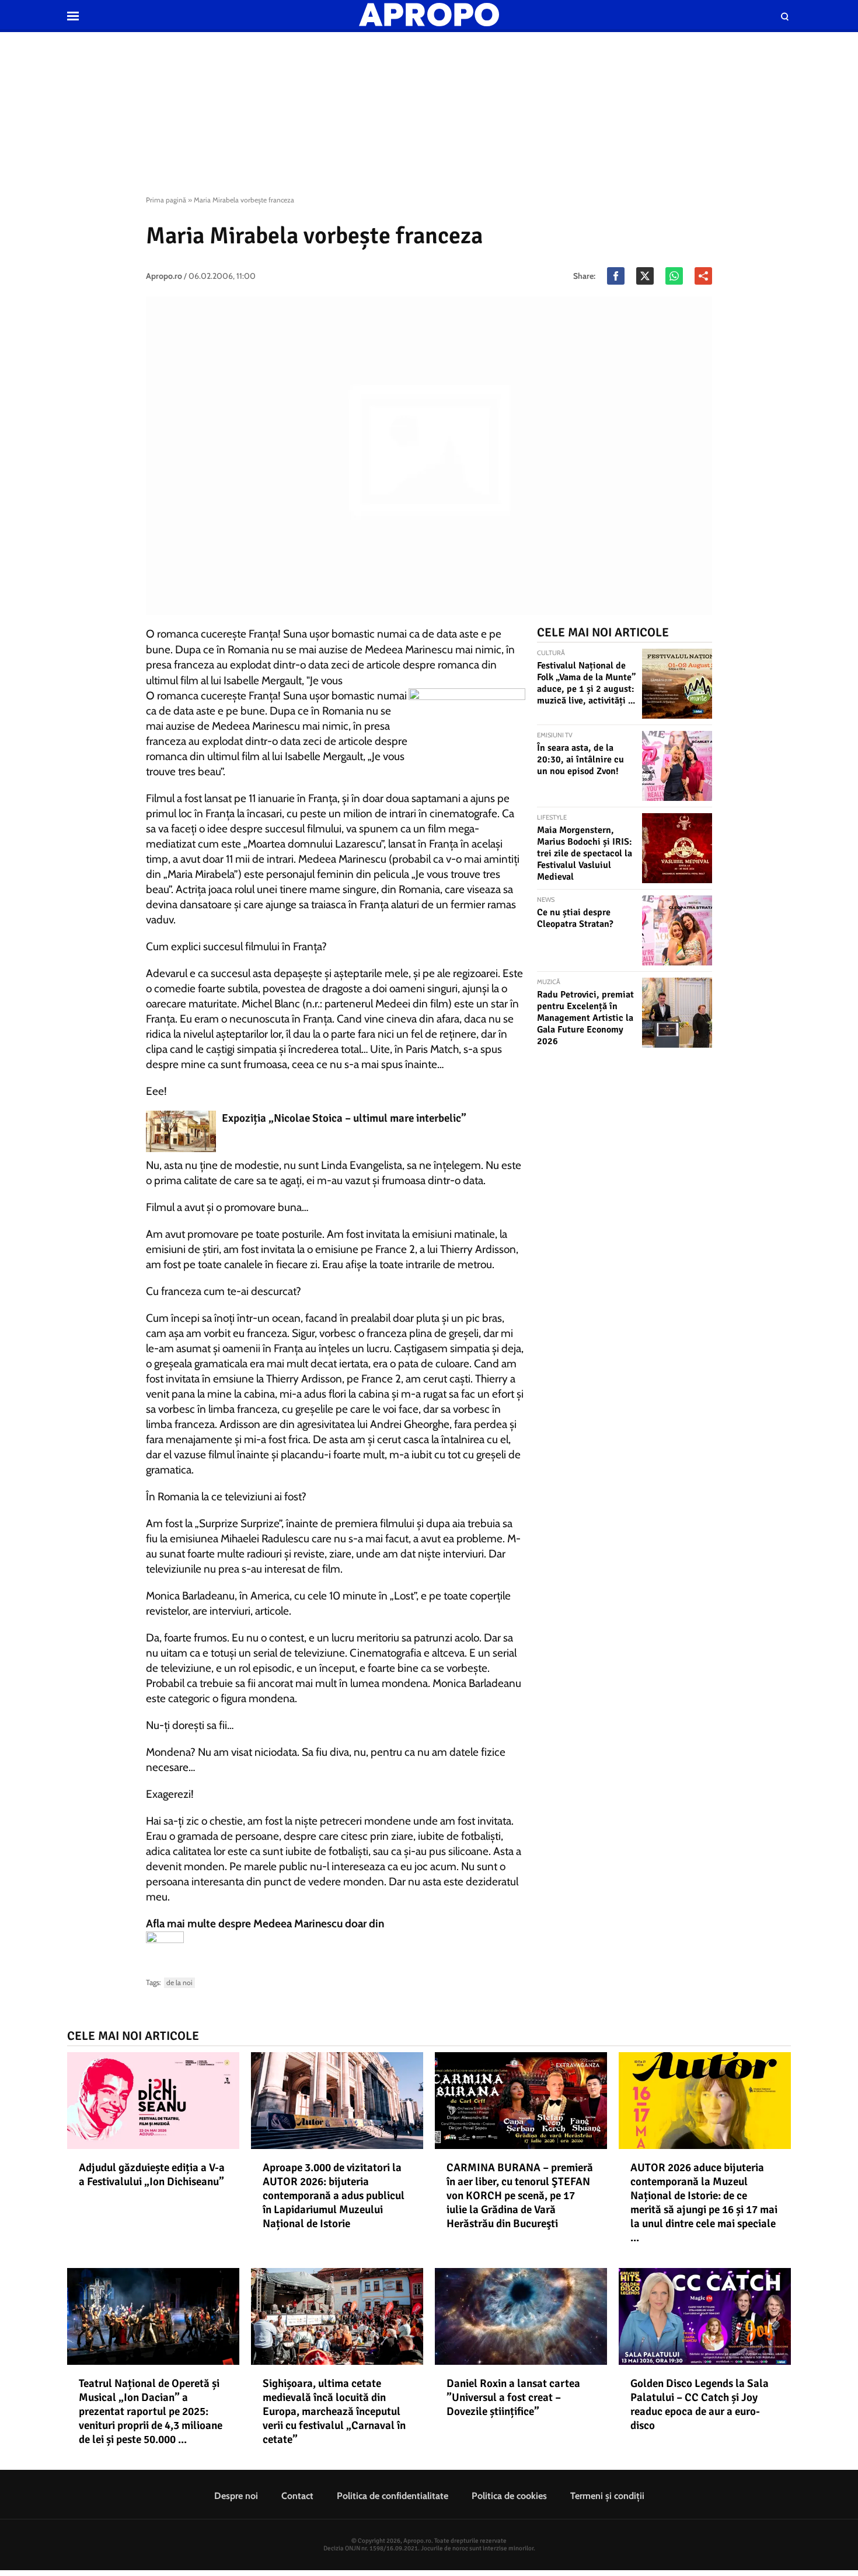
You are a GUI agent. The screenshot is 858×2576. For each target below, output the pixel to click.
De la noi (179, 1982)
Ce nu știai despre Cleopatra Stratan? (575, 918)
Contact (297, 2496)
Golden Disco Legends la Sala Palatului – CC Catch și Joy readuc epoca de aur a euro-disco (700, 2404)
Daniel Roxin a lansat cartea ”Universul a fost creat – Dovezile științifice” (513, 2397)
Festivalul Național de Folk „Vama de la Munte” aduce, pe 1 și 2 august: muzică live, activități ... (586, 683)
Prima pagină (166, 200)
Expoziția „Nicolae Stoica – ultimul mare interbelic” (344, 1118)
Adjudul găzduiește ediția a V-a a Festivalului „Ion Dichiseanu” (152, 2175)
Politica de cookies (509, 2496)
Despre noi (236, 2496)
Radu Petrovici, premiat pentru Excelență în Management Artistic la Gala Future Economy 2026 (585, 1018)
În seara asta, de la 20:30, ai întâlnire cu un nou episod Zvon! (580, 759)
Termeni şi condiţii (607, 2496)
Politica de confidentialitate (393, 2496)
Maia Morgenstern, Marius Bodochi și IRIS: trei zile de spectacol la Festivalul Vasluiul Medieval (585, 853)
